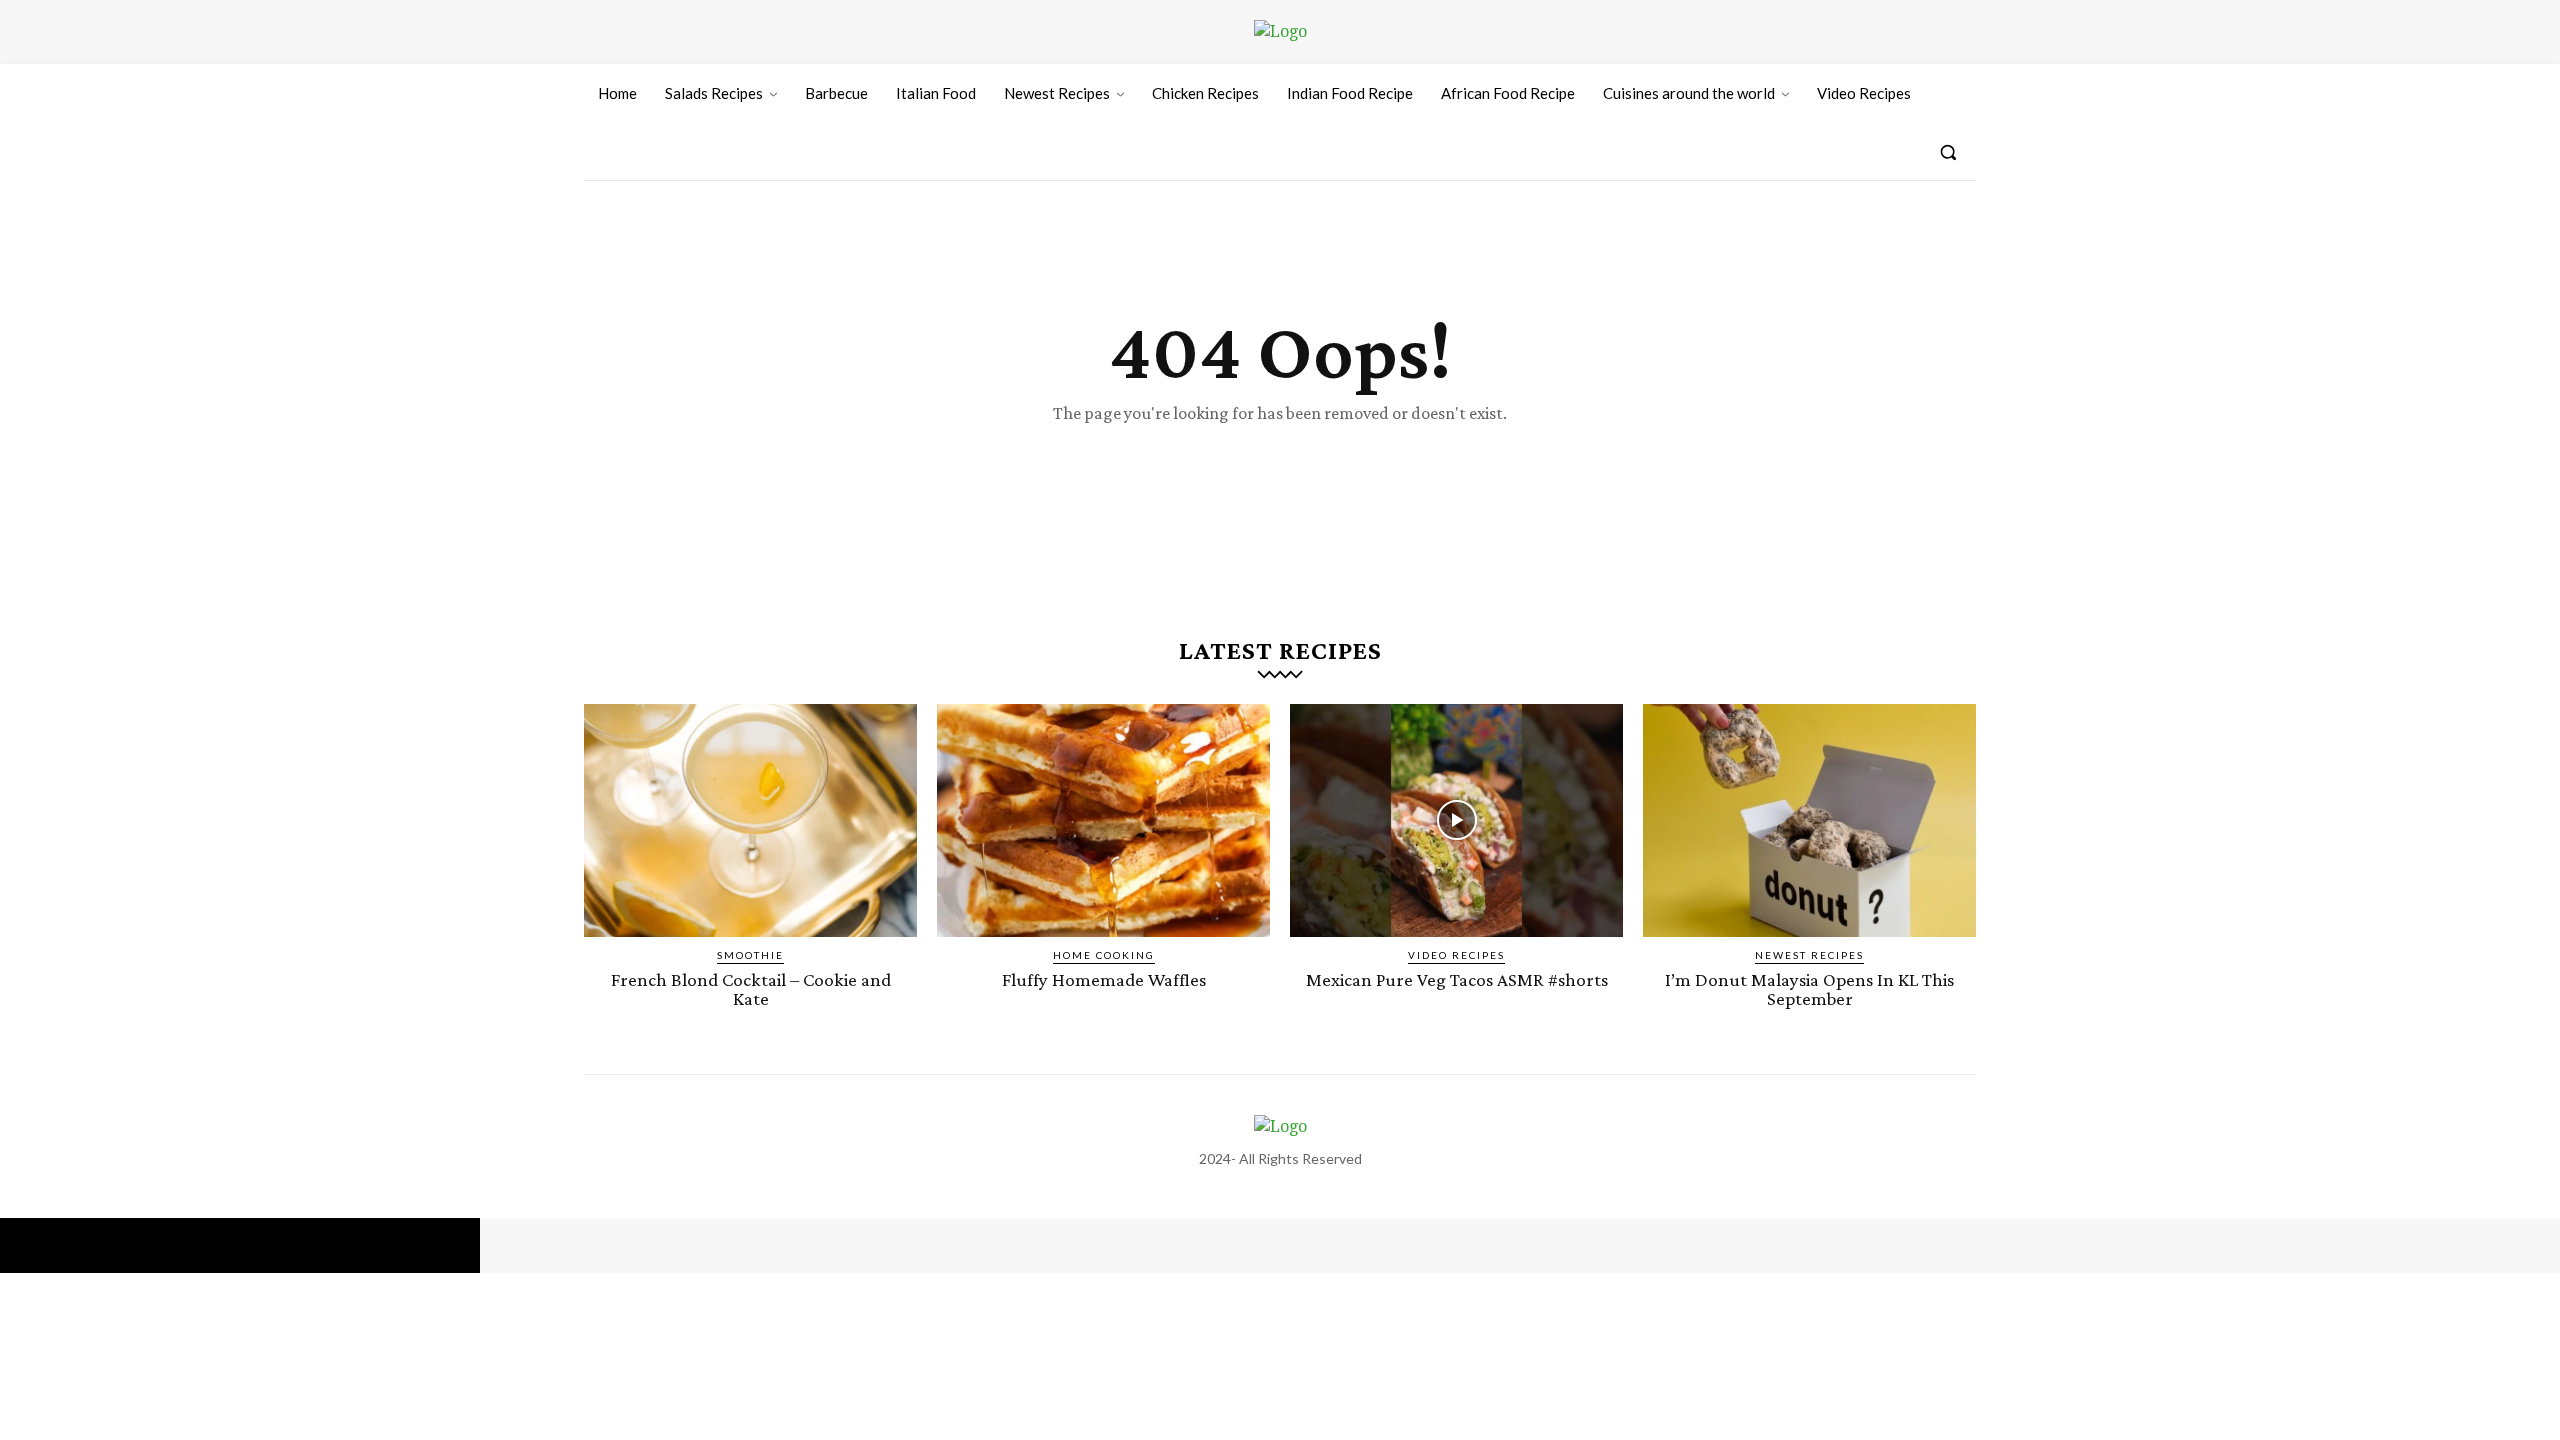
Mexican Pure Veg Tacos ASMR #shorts (1457, 979)
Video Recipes (1456, 955)
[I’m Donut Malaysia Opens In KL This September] (1809, 820)
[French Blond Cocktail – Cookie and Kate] (750, 820)
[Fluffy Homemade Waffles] (1103, 820)
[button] (1948, 152)
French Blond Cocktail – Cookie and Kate (751, 989)
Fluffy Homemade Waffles (1104, 979)
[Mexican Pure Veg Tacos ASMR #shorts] (1456, 820)
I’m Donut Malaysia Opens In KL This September (1809, 989)
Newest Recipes (1809, 955)
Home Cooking (1104, 955)
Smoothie (750, 955)
